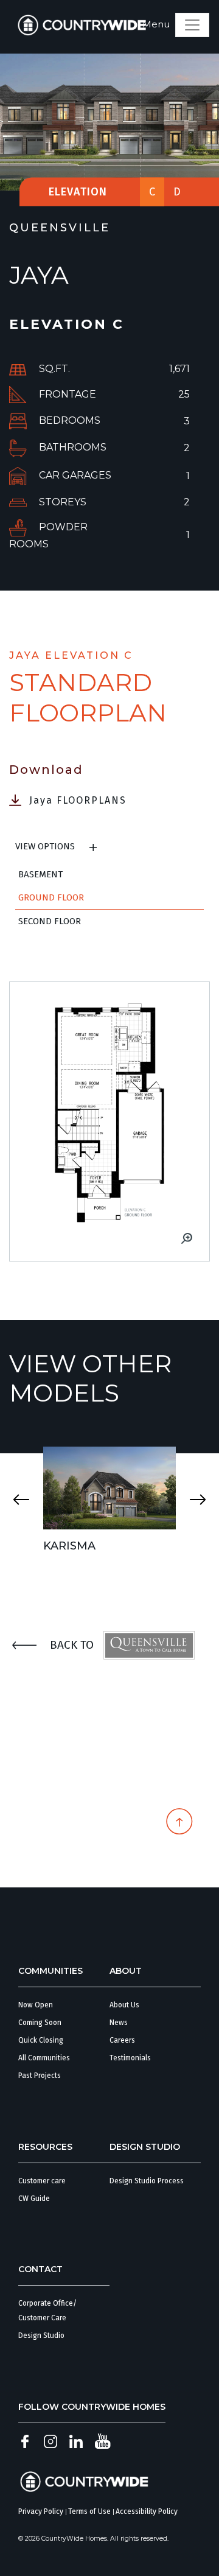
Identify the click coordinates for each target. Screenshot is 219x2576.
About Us (124, 2005)
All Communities (44, 2058)
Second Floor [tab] (50, 921)
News (119, 2023)
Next (198, 1500)
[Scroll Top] (179, 1824)
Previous (21, 1500)
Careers (122, 2040)
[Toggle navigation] (192, 25)
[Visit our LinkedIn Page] (76, 2441)
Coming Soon (40, 2023)
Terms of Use (89, 2511)
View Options (45, 846)
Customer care (42, 2181)
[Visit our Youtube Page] (103, 2441)
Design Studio (41, 2336)
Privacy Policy (41, 2511)
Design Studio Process (147, 2181)
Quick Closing (41, 2040)
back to (72, 1645)
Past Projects (40, 2076)
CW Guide (34, 2199)
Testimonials (130, 2058)
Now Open (36, 2005)
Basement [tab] (40, 874)
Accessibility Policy (147, 2511)
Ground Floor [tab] (51, 897)
